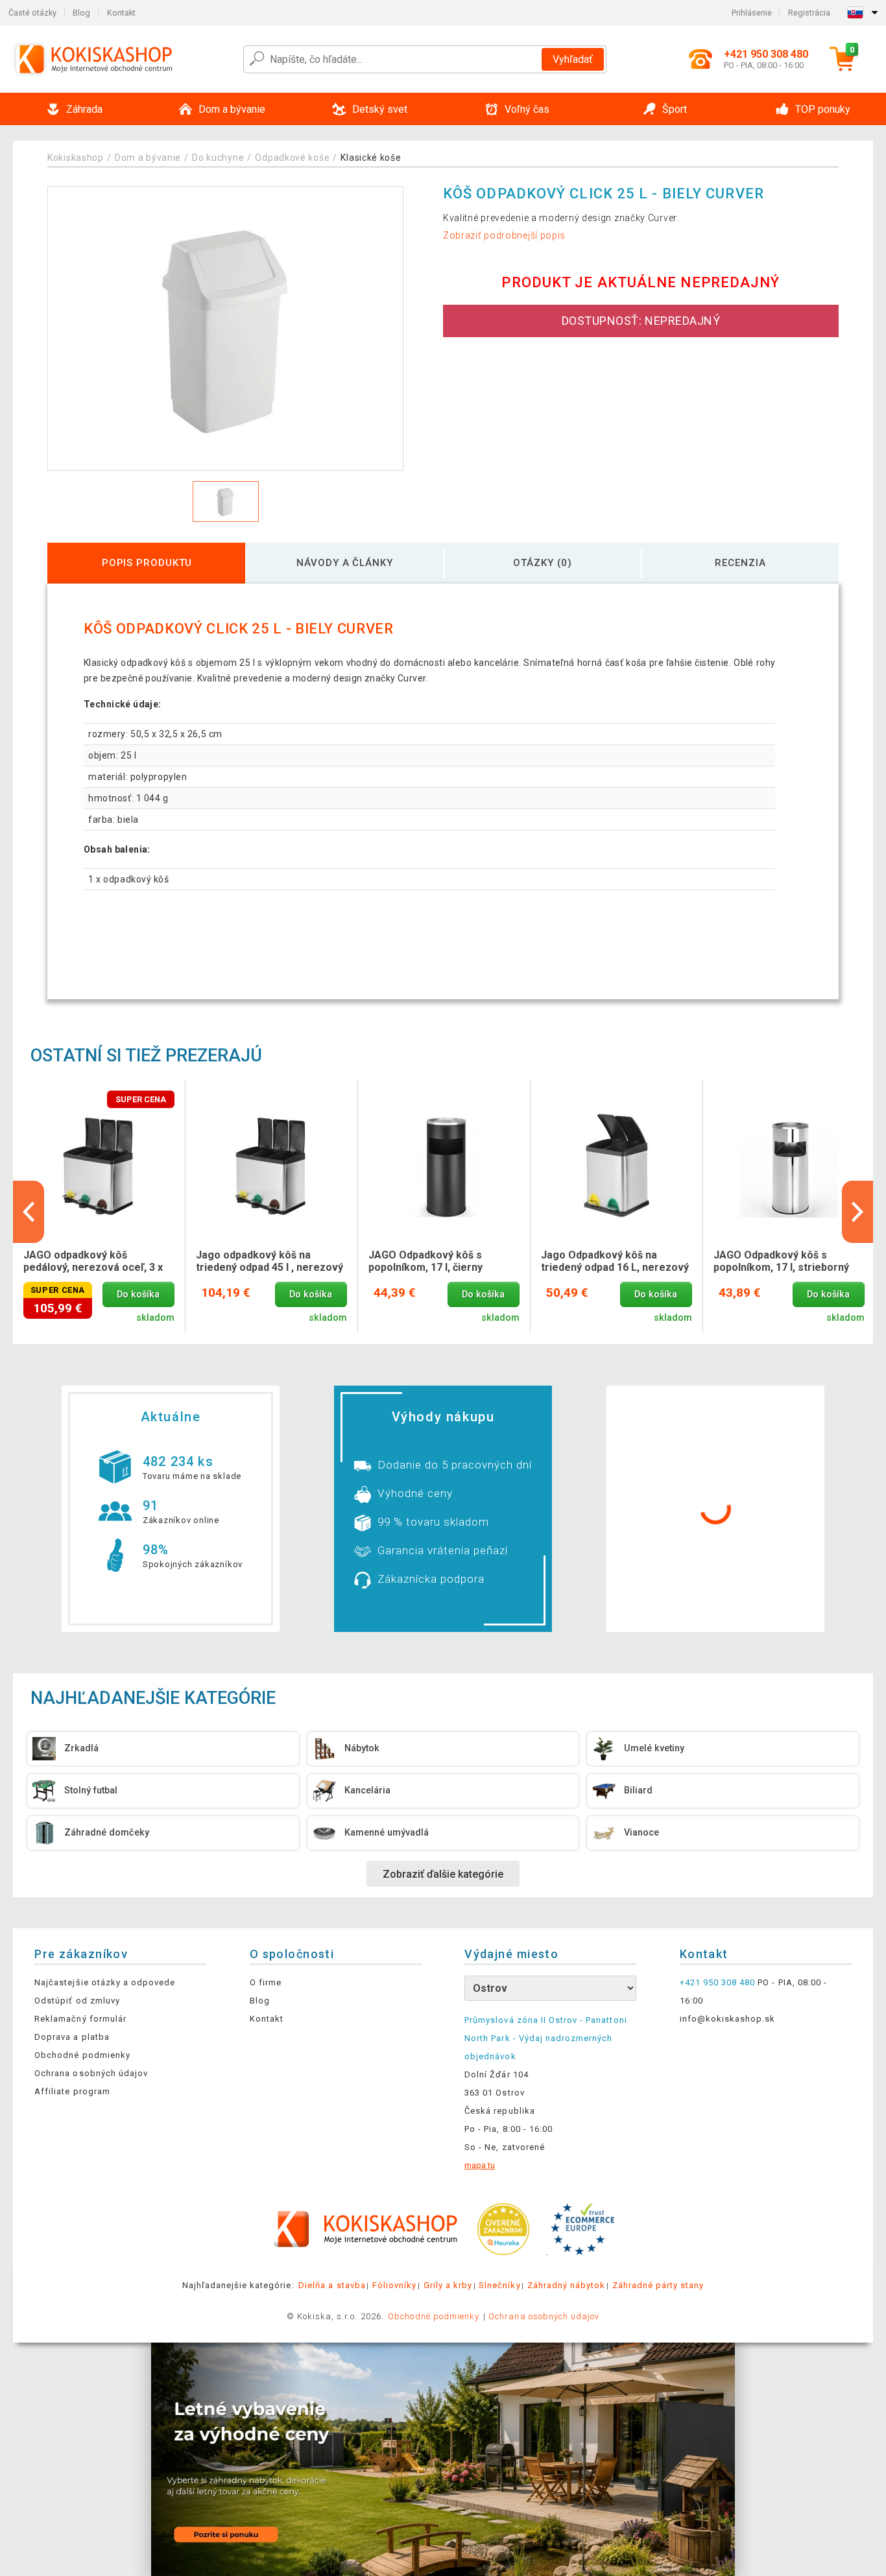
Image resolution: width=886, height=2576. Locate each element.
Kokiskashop (76, 158)
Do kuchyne (218, 158)
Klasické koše (371, 158)
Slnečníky (499, 2285)
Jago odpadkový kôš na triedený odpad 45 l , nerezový (269, 1261)
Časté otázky (32, 13)
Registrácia (809, 13)
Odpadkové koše (292, 158)
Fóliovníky (394, 2285)
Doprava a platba (72, 2037)
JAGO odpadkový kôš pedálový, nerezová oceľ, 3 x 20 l (93, 1262)
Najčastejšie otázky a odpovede (105, 1982)
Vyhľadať (573, 59)
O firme (266, 1982)
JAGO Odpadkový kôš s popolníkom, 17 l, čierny (425, 1261)
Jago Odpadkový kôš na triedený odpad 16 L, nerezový (615, 1261)
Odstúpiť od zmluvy (77, 2001)
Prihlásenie (752, 13)
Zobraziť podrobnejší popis (504, 235)
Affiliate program (72, 2091)
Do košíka (138, 1294)
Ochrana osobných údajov (91, 2073)
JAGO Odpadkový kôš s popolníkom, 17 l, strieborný (781, 1261)
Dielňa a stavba (332, 2285)
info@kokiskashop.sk (728, 2019)
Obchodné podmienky (82, 2055)
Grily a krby (448, 2285)
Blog (81, 13)
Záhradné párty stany (658, 2285)
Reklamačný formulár (80, 2019)
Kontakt (121, 13)
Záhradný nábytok (567, 2285)
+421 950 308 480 (718, 1982)
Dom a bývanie (148, 158)
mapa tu (480, 2165)
